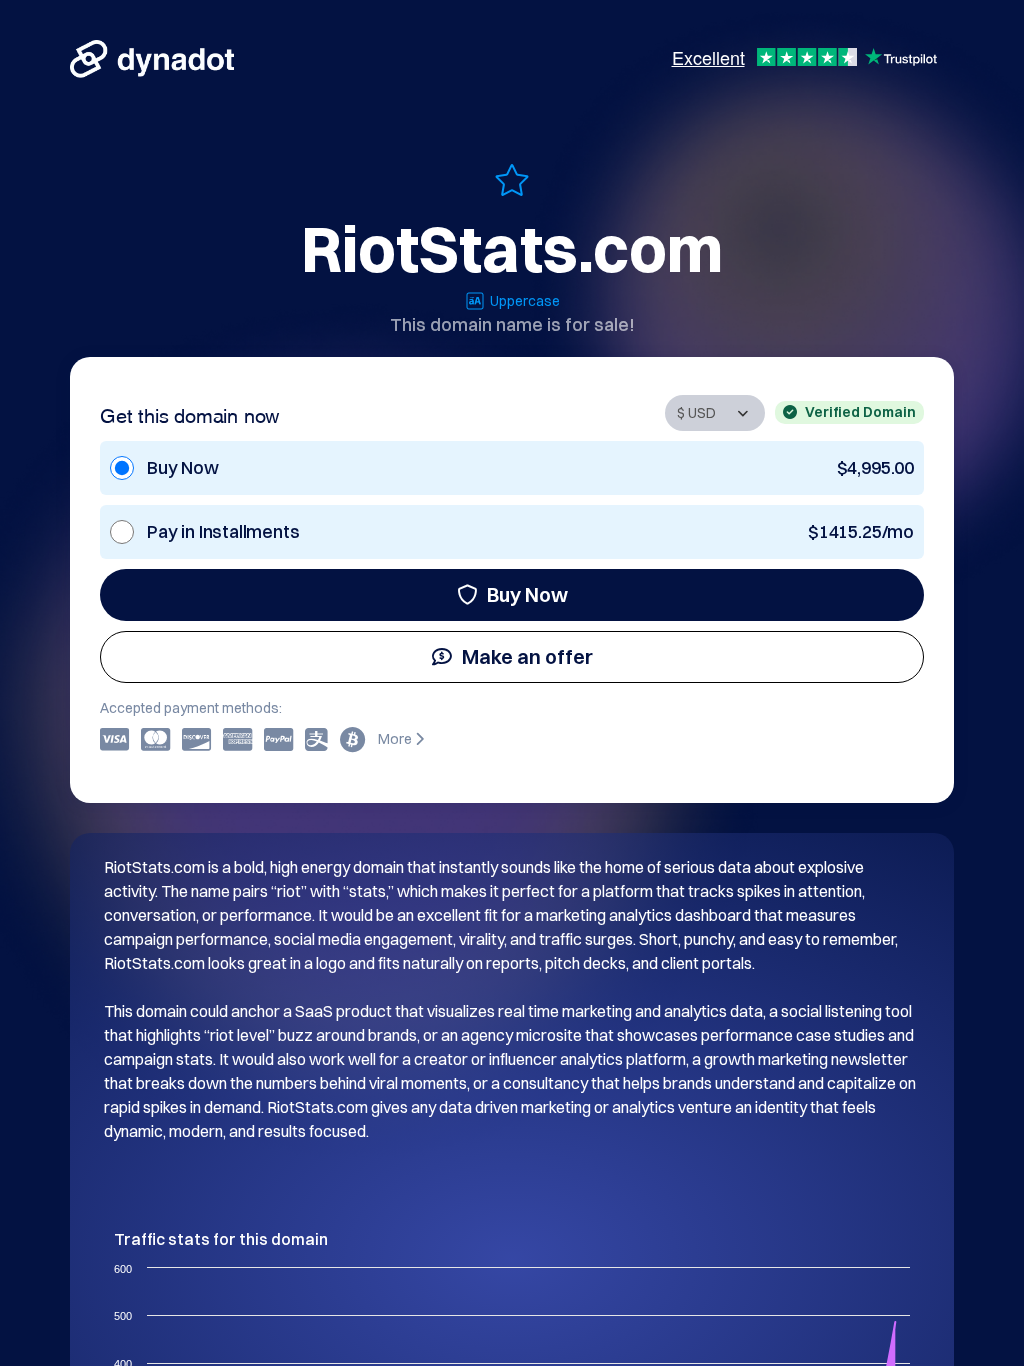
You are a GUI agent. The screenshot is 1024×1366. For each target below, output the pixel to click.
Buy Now (527, 594)
